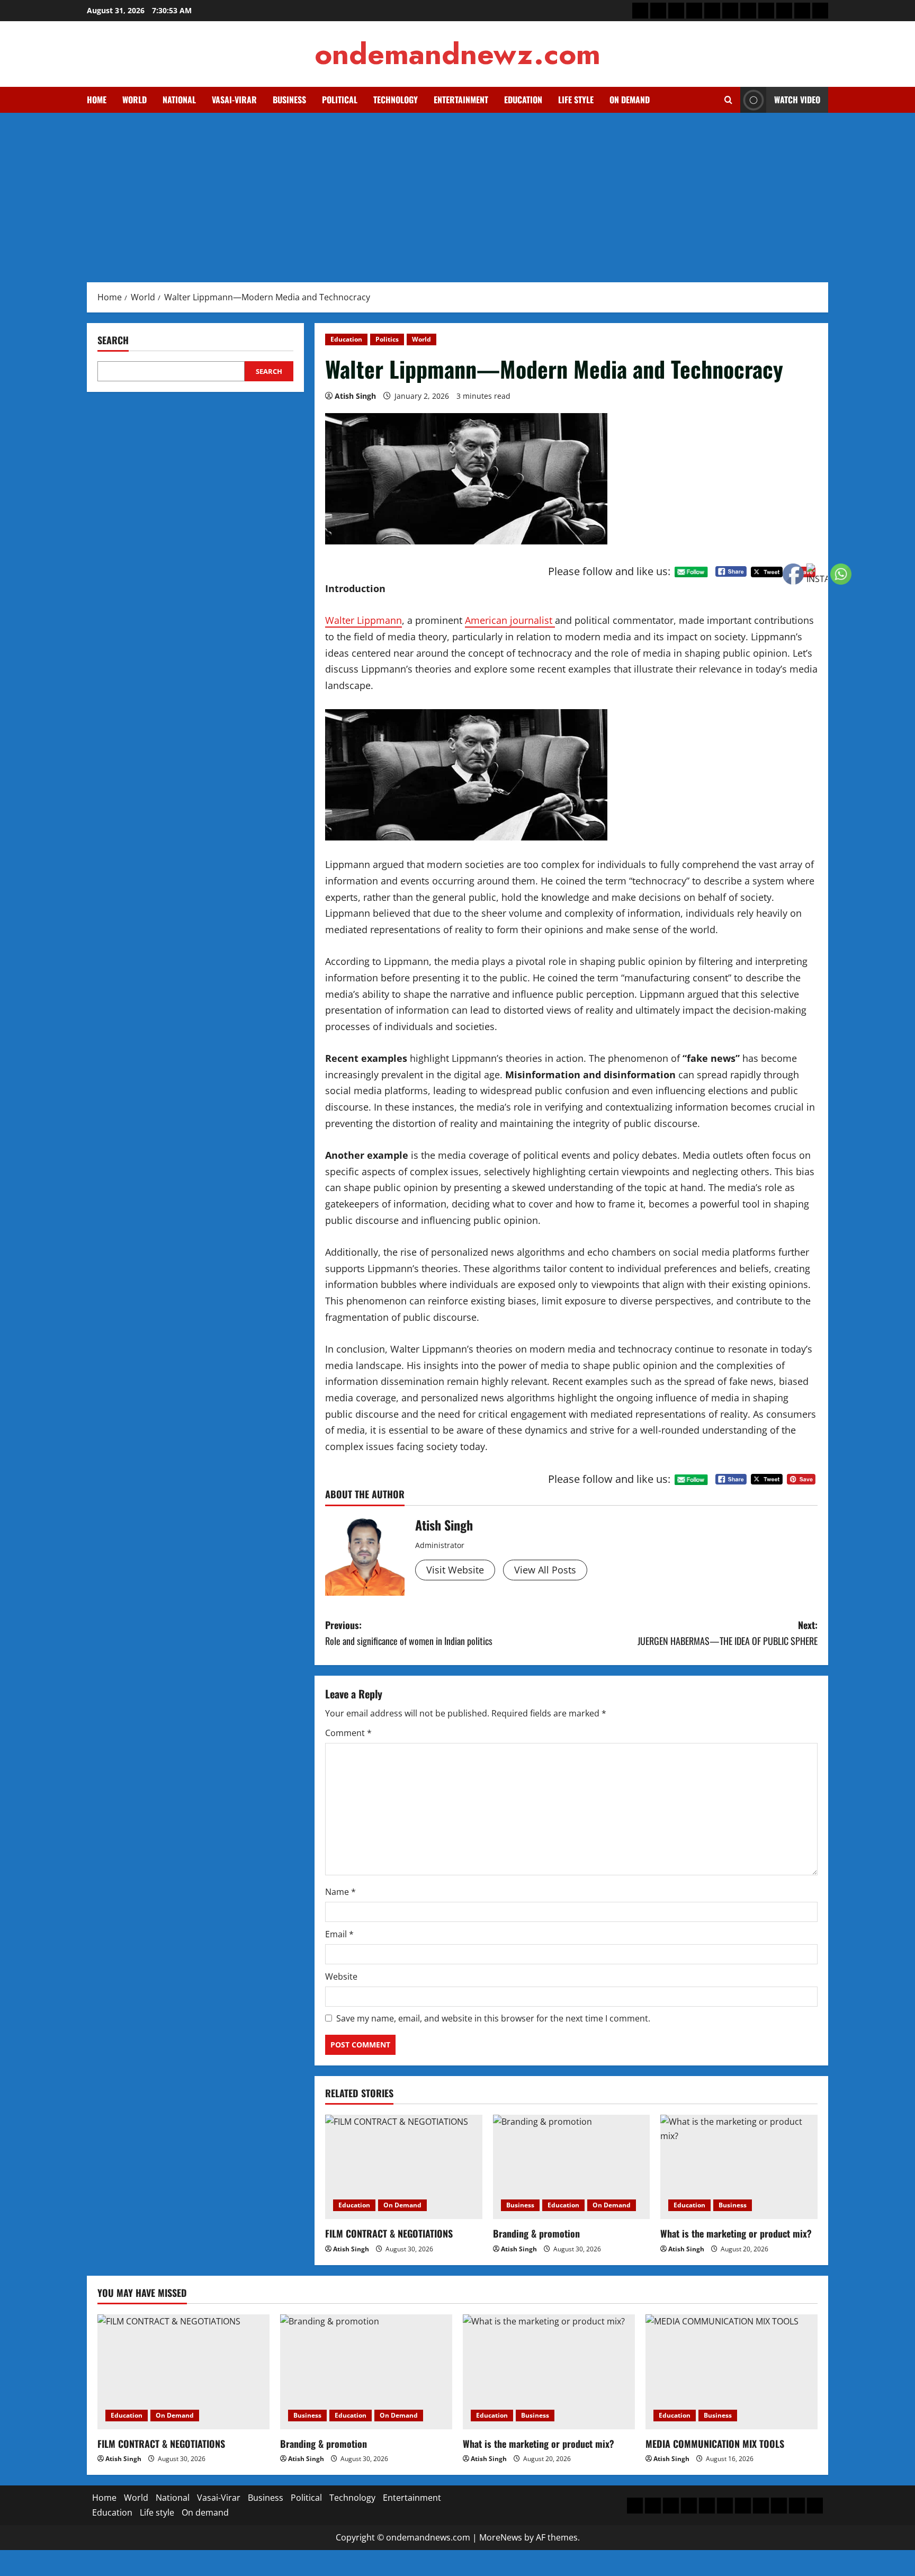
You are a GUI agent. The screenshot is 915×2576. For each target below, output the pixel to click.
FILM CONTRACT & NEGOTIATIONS (389, 2233)
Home (97, 100)
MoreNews (501, 2537)
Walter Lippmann (364, 620)
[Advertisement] (457, 192)
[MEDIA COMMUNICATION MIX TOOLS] (732, 2372)
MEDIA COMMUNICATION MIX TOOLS (715, 2444)
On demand (630, 100)
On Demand (402, 2205)
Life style (576, 100)
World (134, 100)
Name (340, 1892)
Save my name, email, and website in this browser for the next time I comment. (493, 2018)
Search (113, 340)
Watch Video (797, 100)
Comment (348, 1733)
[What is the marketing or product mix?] (739, 2167)
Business (289, 100)
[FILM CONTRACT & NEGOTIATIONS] (404, 2167)
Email (339, 1934)
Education (523, 100)
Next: (728, 1633)
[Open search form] (728, 100)
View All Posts (545, 1570)
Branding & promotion (536, 2233)
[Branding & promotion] (572, 2167)
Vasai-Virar (234, 100)
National (179, 100)
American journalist (510, 620)
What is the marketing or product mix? (736, 2233)
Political (340, 100)
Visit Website (455, 1570)
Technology (396, 100)
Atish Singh (355, 396)
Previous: (409, 1633)
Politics (387, 339)
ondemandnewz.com (457, 54)
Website (341, 1976)
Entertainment (461, 100)
